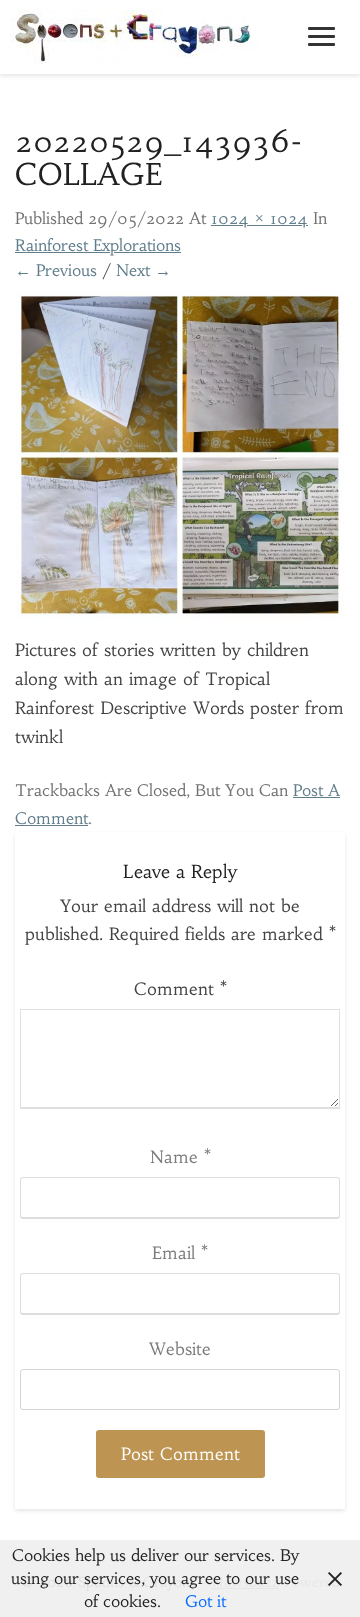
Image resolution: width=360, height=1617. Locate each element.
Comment (180, 989)
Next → (143, 270)
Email (180, 1253)
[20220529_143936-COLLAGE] (180, 461)
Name (180, 1157)
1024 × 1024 (259, 218)
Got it (205, 1601)
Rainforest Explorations (98, 245)
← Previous (56, 270)
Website (180, 1349)
